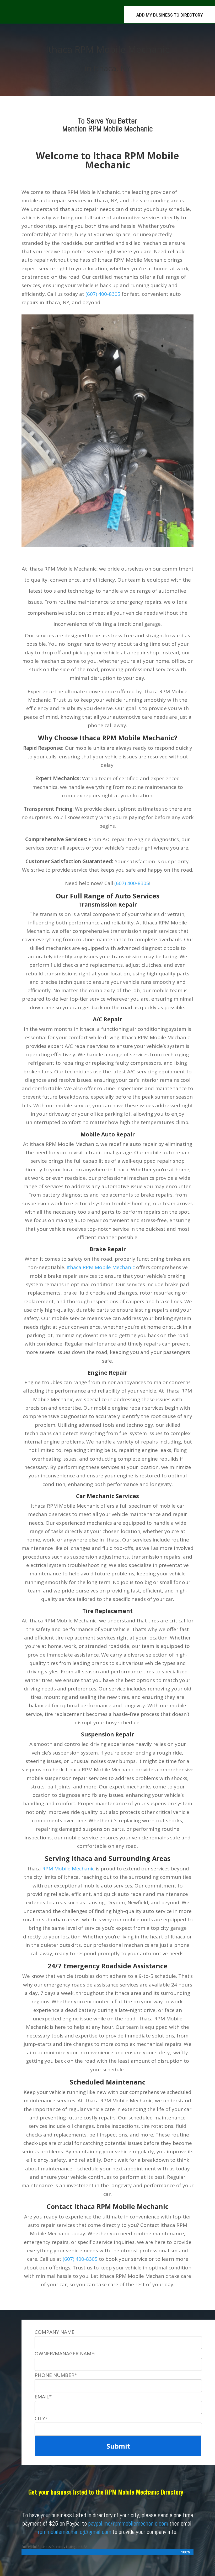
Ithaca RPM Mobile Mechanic (101, 1267)
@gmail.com (97, 2532)
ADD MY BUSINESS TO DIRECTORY (170, 15)
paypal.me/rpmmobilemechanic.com (128, 2523)
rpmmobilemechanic (60, 2532)
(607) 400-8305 (103, 294)
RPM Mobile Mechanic (68, 1869)
